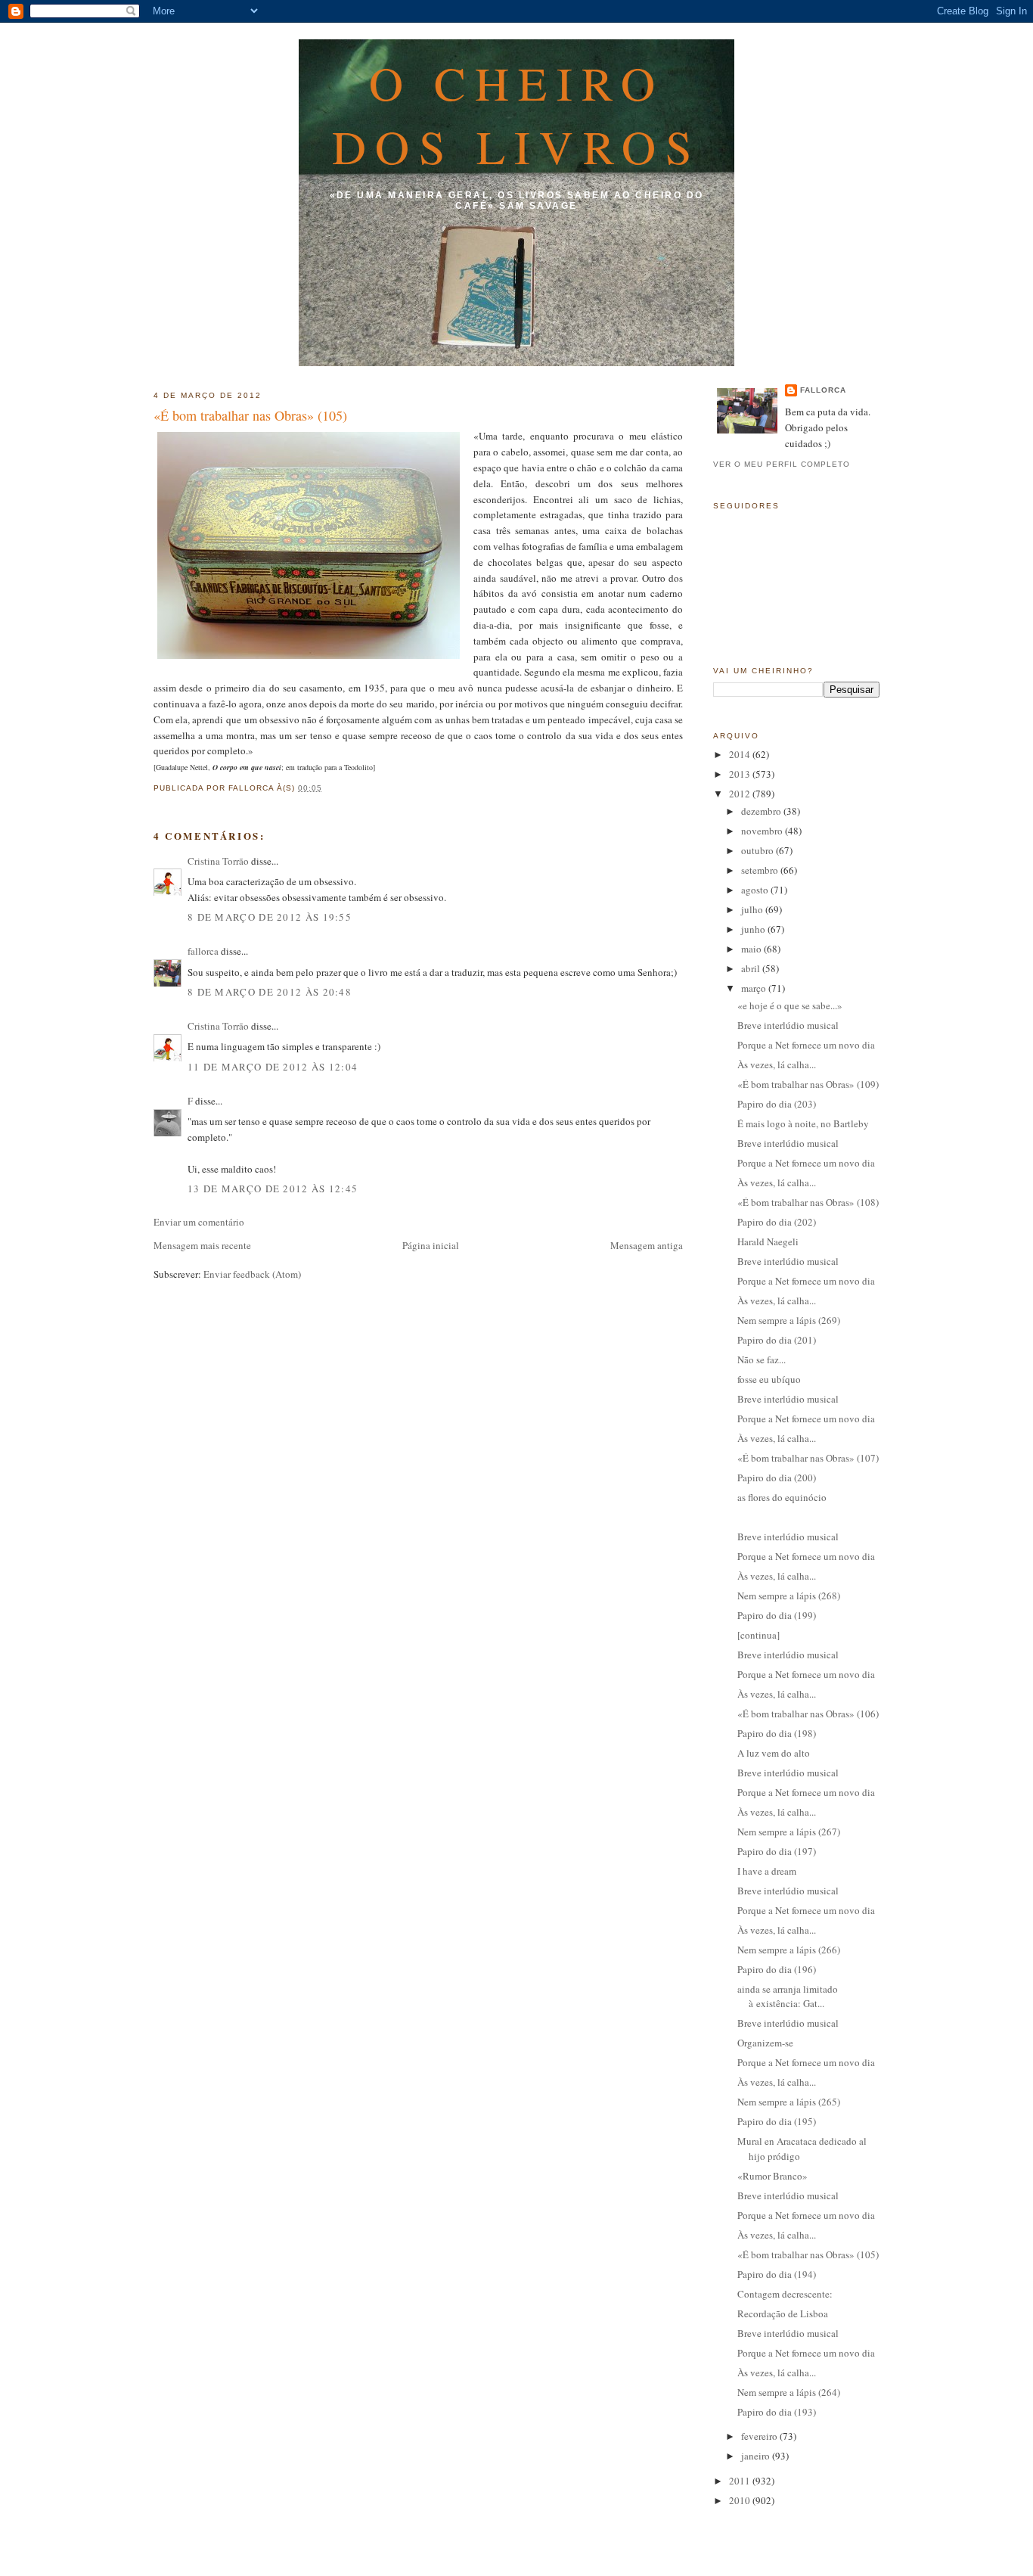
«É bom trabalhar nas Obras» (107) (808, 1458)
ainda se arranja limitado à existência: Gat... (788, 1996)
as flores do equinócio (782, 1497)
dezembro (762, 811)
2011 (741, 2481)
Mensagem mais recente (202, 1245)
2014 (741, 754)
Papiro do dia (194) (777, 2274)
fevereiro (760, 2436)
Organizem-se (765, 2043)
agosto (756, 890)
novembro (763, 831)
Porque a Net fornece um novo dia (806, 1045)
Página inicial (431, 1245)
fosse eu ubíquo (769, 1379)
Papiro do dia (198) (777, 1733)
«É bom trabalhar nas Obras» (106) (808, 1714)
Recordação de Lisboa (783, 2313)
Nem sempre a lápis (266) (789, 1950)
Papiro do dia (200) (777, 1478)
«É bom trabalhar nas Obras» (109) (808, 1084)
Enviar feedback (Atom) (252, 1274)
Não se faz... (762, 1359)
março (755, 988)
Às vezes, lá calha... (777, 1064)
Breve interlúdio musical (788, 1025)
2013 (741, 774)
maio (752, 949)
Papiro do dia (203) (777, 1104)
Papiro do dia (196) (777, 1969)
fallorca (203, 951)
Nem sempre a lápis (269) (789, 1320)
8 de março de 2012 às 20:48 (270, 992)
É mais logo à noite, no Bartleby (803, 1123)
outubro (758, 850)
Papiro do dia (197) (777, 1851)
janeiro (757, 2456)
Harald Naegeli (768, 1241)
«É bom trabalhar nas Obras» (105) (250, 415)
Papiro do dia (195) (777, 2121)
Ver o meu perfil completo (782, 464)
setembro (761, 870)
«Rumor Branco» (772, 2176)
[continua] (758, 1635)
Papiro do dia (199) (777, 1615)
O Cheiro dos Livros (517, 114)
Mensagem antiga (647, 1245)
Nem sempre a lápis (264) (789, 2392)
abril (752, 968)
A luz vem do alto (774, 1753)
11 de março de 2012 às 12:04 (273, 1067)
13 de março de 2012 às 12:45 (273, 1189)
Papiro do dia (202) (777, 1222)
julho (753, 909)
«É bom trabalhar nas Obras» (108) (808, 1202)
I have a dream (767, 1871)
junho (754, 929)
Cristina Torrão (218, 861)
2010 (741, 2500)
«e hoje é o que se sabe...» (790, 1005)
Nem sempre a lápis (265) (789, 2102)
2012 (741, 794)
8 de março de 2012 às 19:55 (270, 917)
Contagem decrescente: (785, 2294)
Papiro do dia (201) (777, 1340)
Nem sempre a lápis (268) (789, 1596)
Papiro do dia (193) (777, 2412)
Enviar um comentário (199, 1222)
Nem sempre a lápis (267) (789, 1832)
